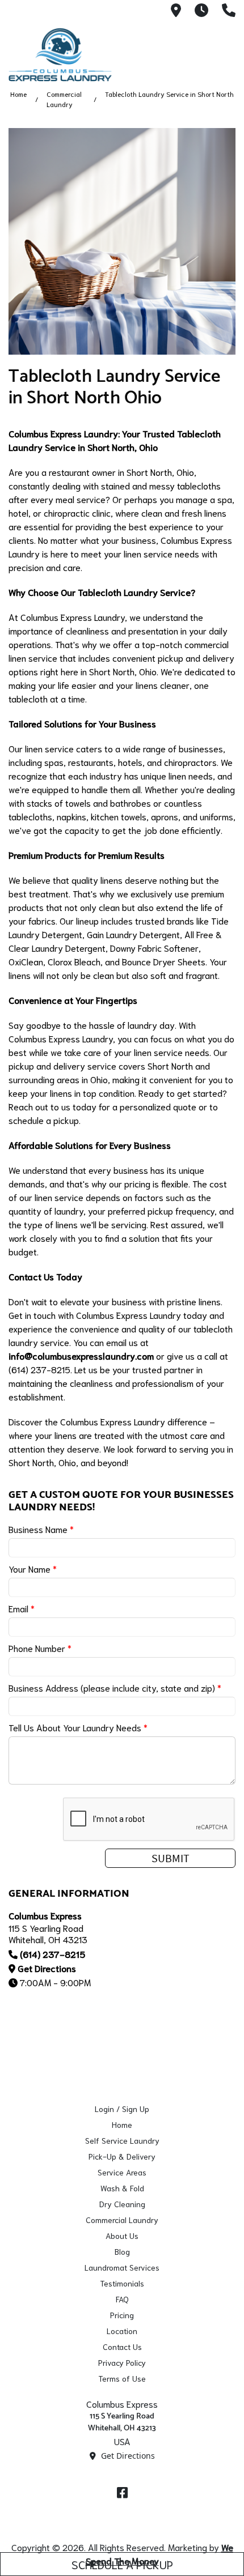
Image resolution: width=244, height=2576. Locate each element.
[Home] (65, 55)
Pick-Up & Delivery (122, 2156)
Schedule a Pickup (122, 2564)
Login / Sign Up (122, 2109)
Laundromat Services (122, 2267)
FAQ (122, 2299)
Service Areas (122, 2172)
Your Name (33, 1568)
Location (122, 2331)
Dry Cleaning (122, 2204)
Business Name (41, 1529)
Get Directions (47, 1968)
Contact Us (122, 2347)
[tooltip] (176, 11)
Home (18, 94)
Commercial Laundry (122, 2220)
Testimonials (122, 2283)
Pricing (122, 2315)
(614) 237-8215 (52, 1954)
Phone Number (40, 1648)
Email (22, 1608)
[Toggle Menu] (223, 53)
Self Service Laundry (122, 2140)
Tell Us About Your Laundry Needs (78, 1727)
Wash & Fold (122, 2188)
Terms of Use (122, 2378)
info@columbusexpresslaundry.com (81, 1355)
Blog (122, 2251)
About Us (122, 2236)
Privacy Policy (122, 2362)
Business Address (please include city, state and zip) (115, 1687)
